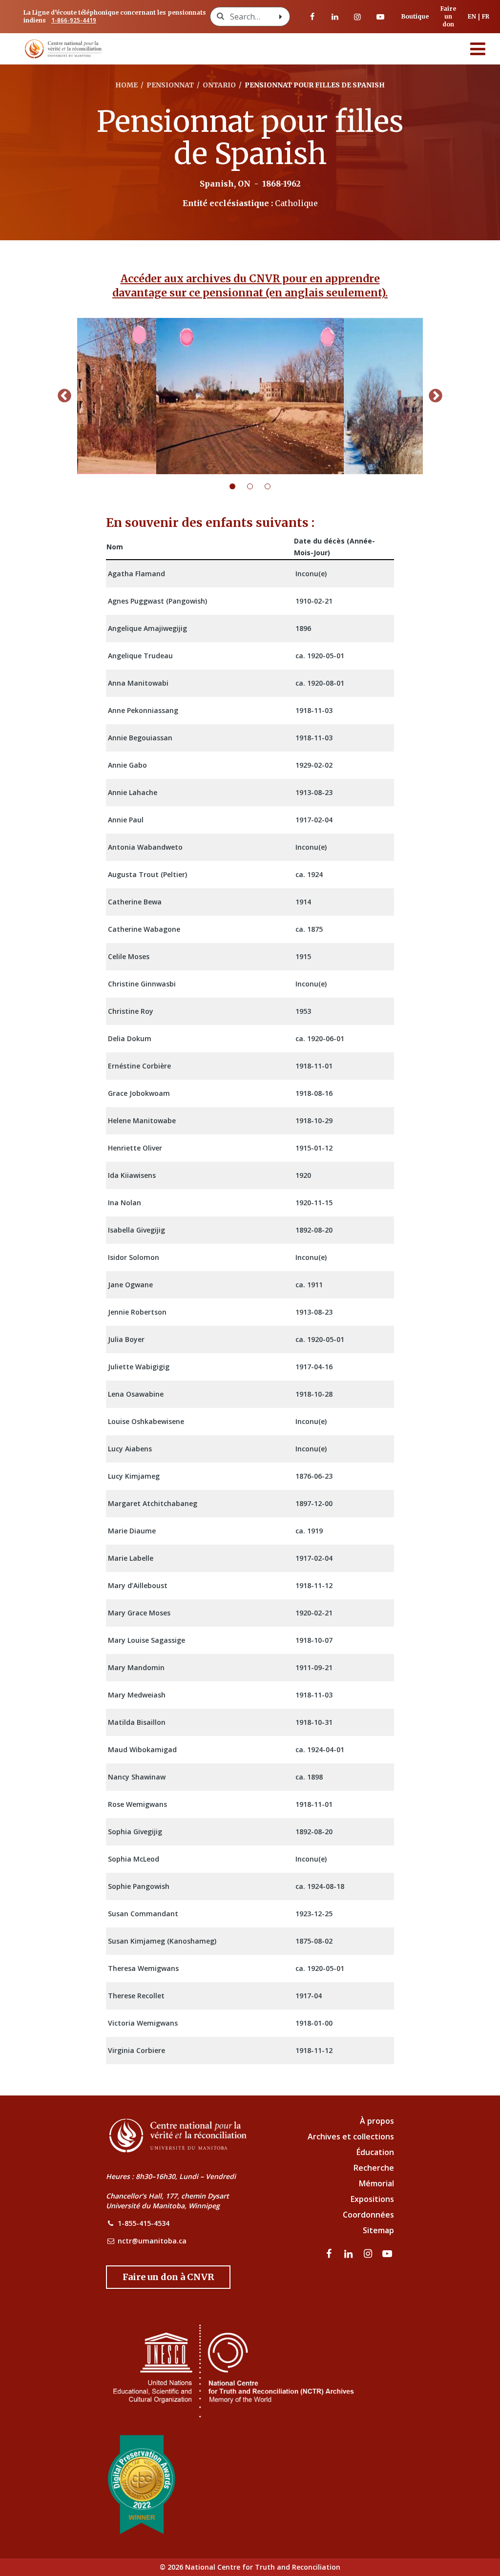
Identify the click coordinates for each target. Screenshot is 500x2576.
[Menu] (478, 49)
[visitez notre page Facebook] (312, 17)
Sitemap (378, 2230)
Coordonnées (368, 2215)
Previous (64, 396)
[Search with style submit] (281, 17)
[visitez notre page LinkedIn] (335, 17)
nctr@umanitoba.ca (152, 2241)
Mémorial (376, 2183)
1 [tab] (238, 486)
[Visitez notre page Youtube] (380, 17)
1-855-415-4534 (144, 2223)
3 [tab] (273, 486)
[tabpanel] (250, 396)
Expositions (372, 2199)
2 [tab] (256, 486)
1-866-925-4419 (74, 20)
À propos (377, 2121)
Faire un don (448, 16)
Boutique (415, 16)
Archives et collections (351, 2136)
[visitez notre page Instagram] (357, 17)
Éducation (375, 2152)
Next (436, 396)
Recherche (374, 2168)
